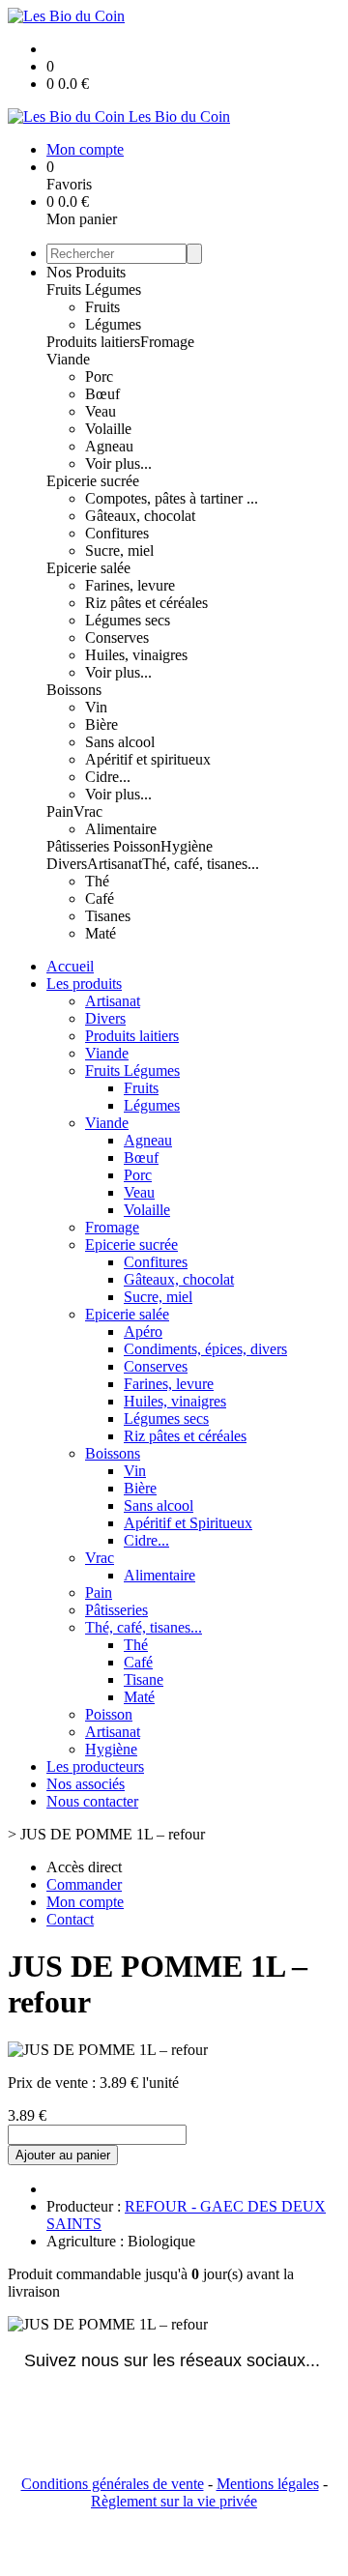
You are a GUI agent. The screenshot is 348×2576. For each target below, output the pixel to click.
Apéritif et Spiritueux (188, 1523)
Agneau (109, 446)
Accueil (70, 966)
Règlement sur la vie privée (174, 2501)
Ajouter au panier (63, 2155)
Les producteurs (95, 1766)
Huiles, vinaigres (136, 655)
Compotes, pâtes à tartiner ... (172, 498)
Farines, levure (130, 585)
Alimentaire (121, 829)
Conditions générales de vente (113, 2484)
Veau (101, 411)
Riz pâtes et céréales (146, 603)
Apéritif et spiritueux (148, 759)
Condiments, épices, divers (205, 1349)
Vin (96, 707)
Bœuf (102, 394)
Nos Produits (86, 272)
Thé (97, 881)
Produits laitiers (93, 342)
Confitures (117, 533)
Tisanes (108, 916)
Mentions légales (268, 2484)
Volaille (108, 429)
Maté (101, 933)
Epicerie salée (88, 568)
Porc (99, 376)
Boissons (74, 690)
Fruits (102, 307)
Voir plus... (118, 463)
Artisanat (115, 864)
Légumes (113, 324)
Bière (101, 724)
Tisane (144, 1679)
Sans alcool (120, 742)
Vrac (88, 811)
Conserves (117, 637)
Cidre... (108, 777)
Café (100, 898)
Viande (68, 359)
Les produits (84, 984)
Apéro (143, 1331)
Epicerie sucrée (93, 481)
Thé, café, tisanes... (201, 864)
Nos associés (86, 1784)
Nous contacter (92, 1801)
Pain (60, 811)
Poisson (137, 846)
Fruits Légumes (94, 289)
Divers (67, 864)
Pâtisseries (80, 846)
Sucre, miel (119, 550)
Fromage (167, 342)
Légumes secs (128, 620)
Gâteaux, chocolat (140, 516)
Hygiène (187, 846)
